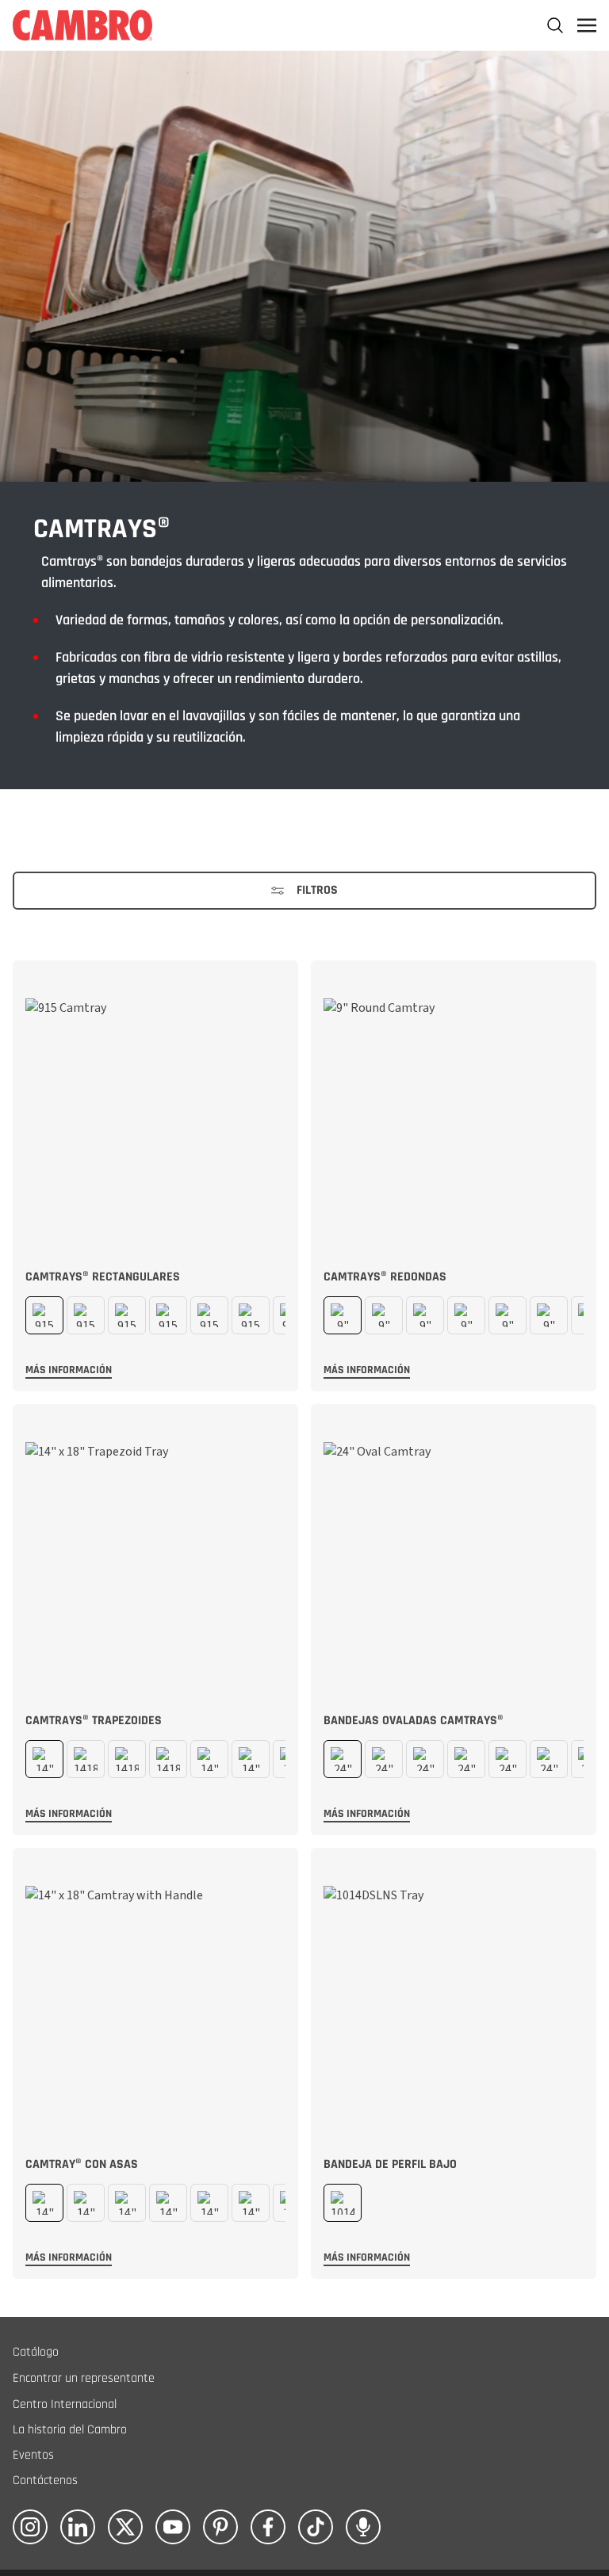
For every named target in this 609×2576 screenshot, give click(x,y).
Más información (69, 1370)
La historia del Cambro (70, 2430)
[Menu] (587, 25)
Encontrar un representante (84, 2378)
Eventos (33, 2455)
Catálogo (36, 2352)
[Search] (555, 25)
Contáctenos (45, 2481)
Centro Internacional (65, 2404)
